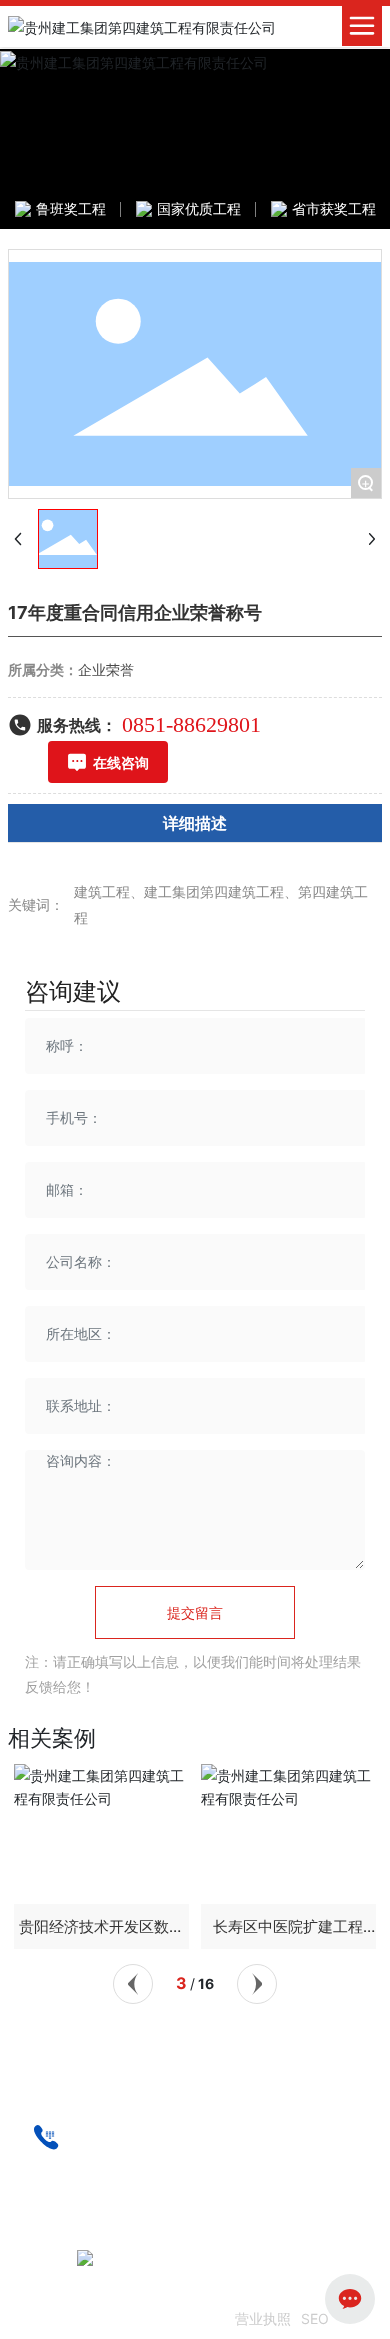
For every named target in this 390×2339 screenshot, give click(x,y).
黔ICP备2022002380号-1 (143, 2319)
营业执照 (263, 2318)
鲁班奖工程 (71, 208)
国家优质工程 (199, 208)
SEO (315, 2318)
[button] (133, 1984)
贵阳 (59, 2261)
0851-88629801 (191, 724)
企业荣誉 (106, 669)
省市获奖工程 (334, 208)
